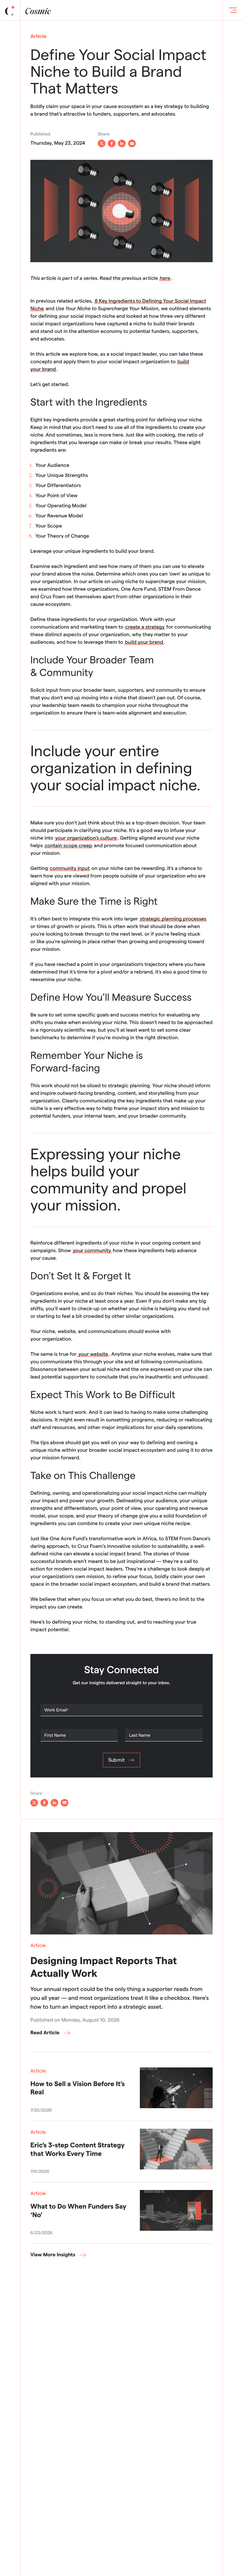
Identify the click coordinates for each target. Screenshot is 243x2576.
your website (93, 1354)
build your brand (144, 642)
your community (92, 1251)
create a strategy (145, 627)
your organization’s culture (86, 838)
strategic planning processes (173, 919)
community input (70, 869)
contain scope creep (68, 846)
